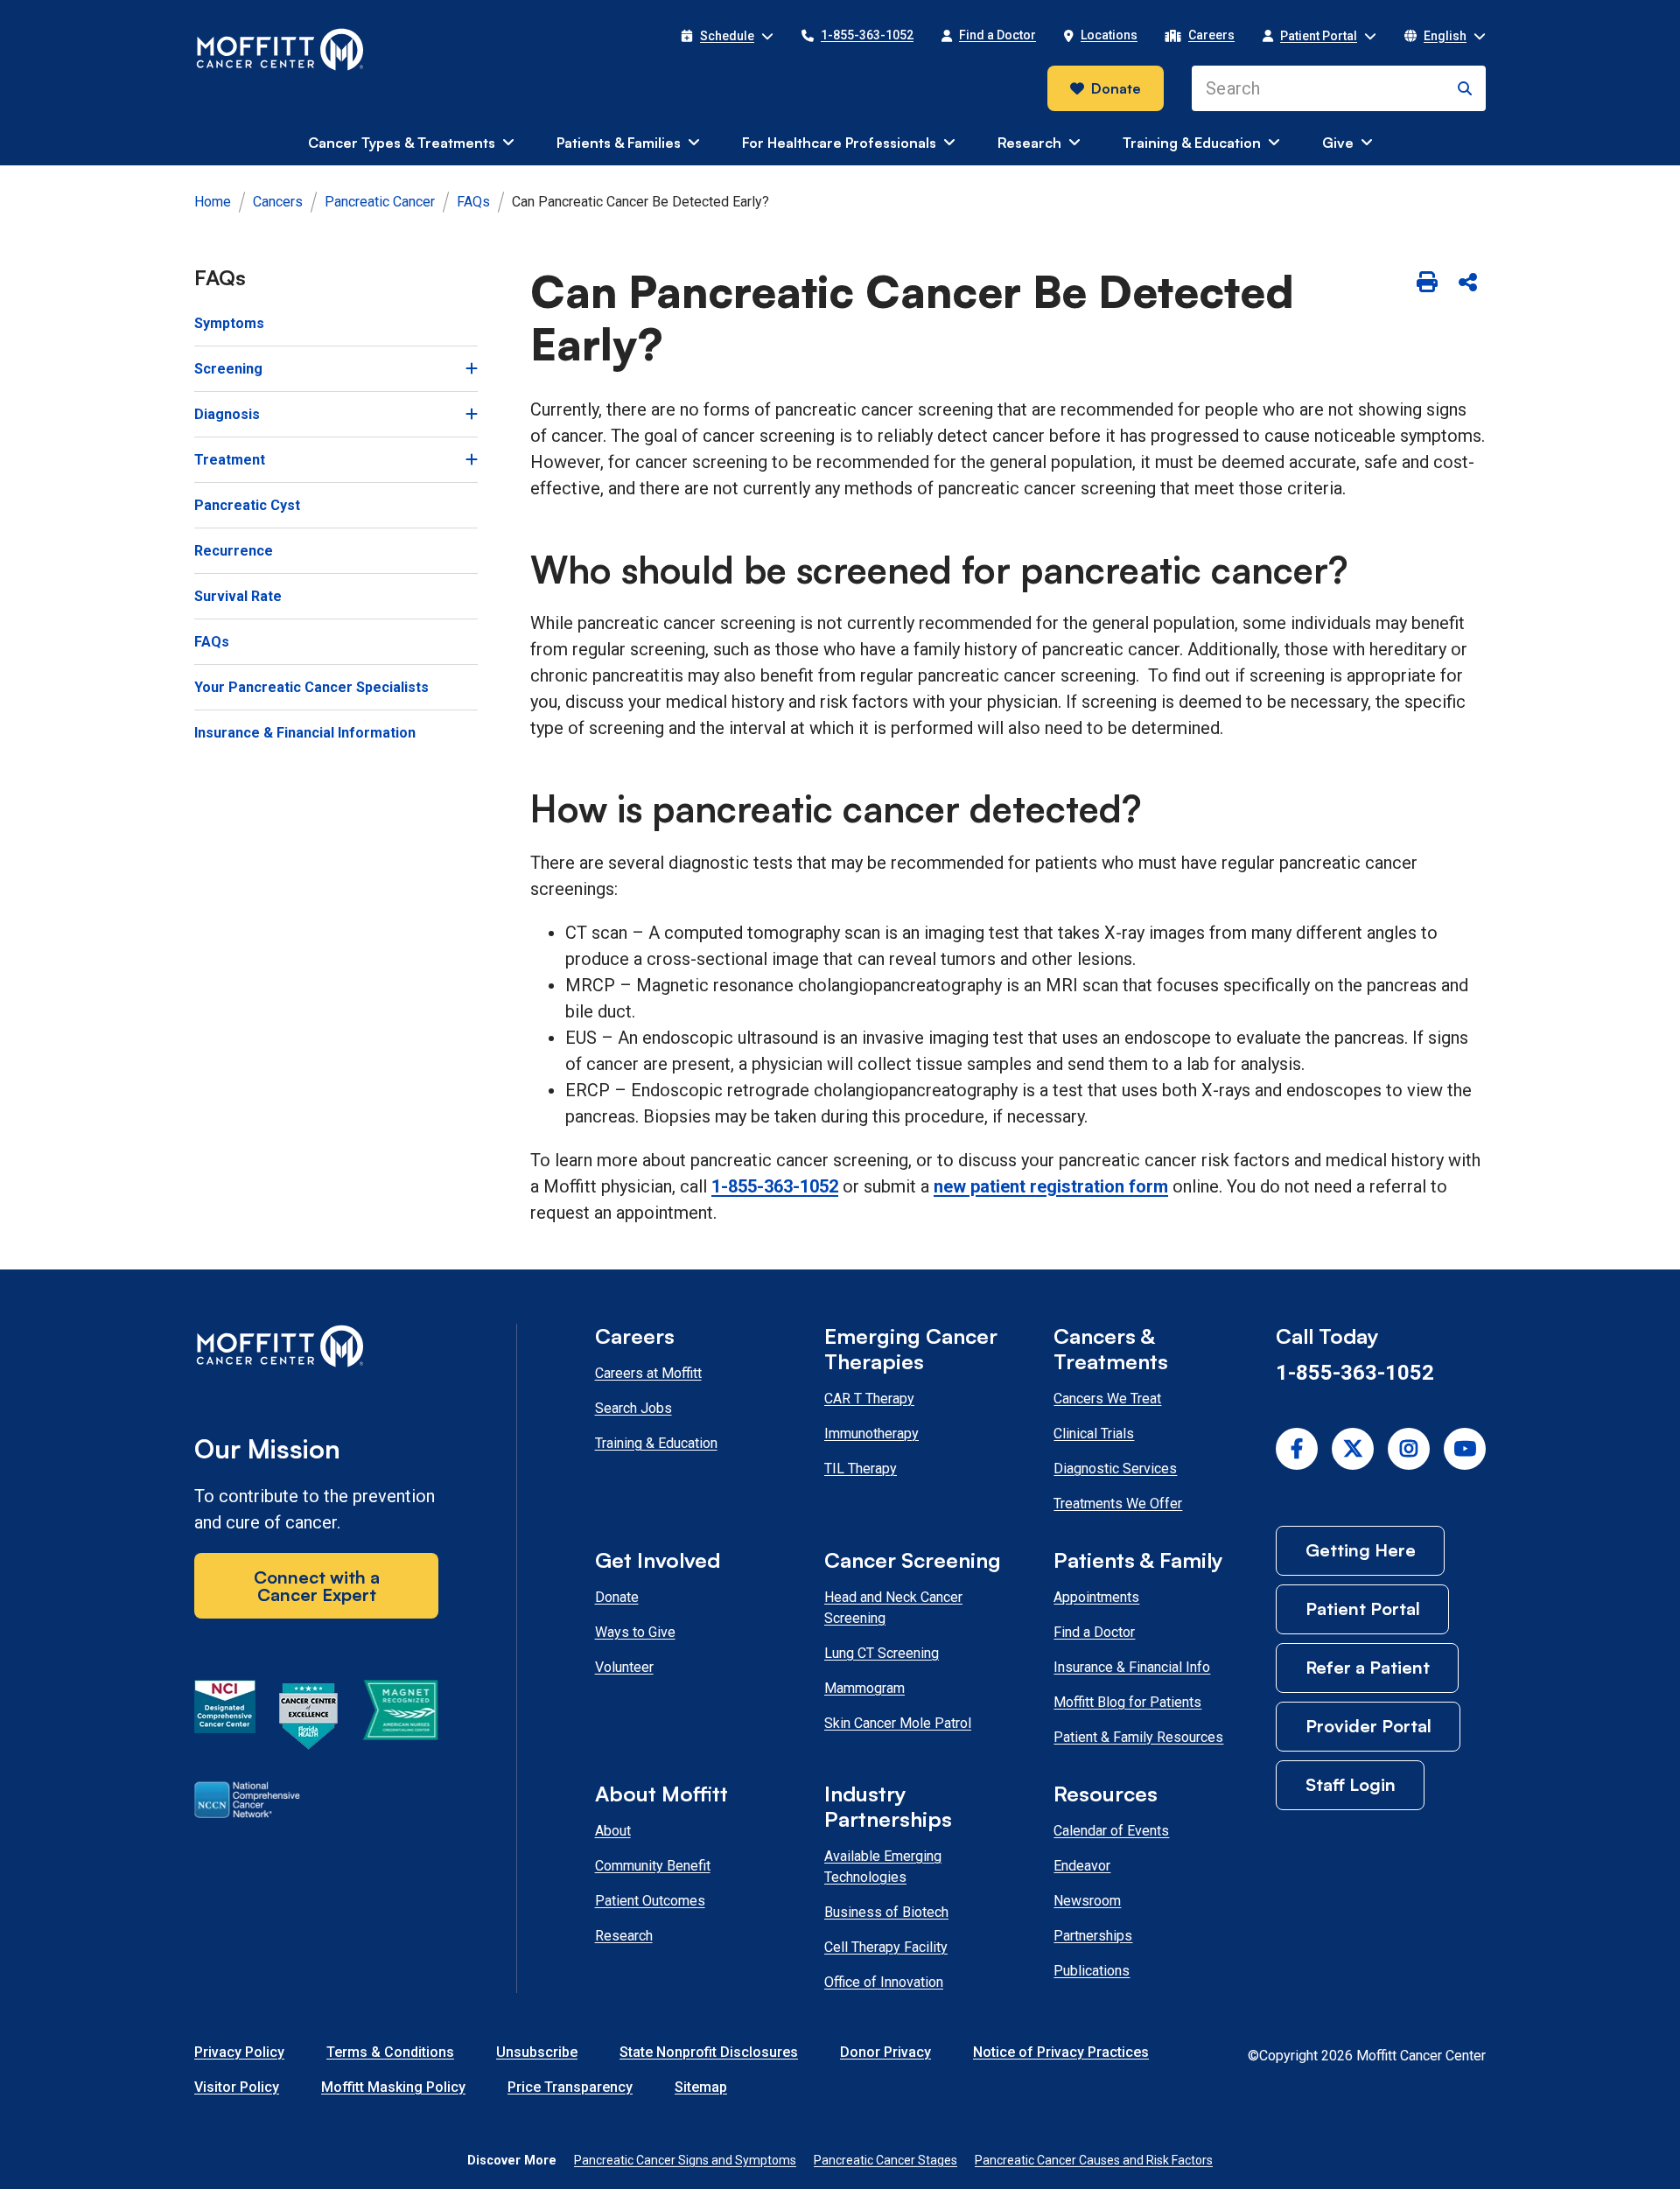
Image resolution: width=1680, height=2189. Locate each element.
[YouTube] (1465, 1449)
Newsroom (1087, 1901)
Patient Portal (1363, 1609)
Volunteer (624, 1667)
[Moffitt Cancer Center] (280, 50)
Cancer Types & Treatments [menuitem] (402, 143)
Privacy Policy (239, 2052)
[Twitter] (1353, 1449)
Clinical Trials (1094, 1434)
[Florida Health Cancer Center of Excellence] (309, 1719)
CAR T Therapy (869, 1399)
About (613, 1831)
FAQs (473, 202)
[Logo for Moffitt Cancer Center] (316, 1350)
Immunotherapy (871, 1434)
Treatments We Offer (1118, 1504)
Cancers (278, 202)
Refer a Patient (1368, 1667)
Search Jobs (633, 1408)
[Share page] (1467, 283)
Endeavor (1082, 1866)
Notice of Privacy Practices (1061, 2052)
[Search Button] (1465, 88)
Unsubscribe (537, 2052)
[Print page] (1427, 283)
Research (624, 1936)
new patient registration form (1051, 1186)
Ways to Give (635, 1632)
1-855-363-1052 (775, 1186)
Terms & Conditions (390, 2052)
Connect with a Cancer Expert (317, 1586)
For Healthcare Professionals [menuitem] (839, 143)
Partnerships (1093, 1936)
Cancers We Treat (1107, 1399)
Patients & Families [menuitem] (619, 143)
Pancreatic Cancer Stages (885, 2160)
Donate (1116, 88)
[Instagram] (1409, 1449)
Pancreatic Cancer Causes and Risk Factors (1094, 2160)
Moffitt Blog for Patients (1127, 1702)
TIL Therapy (861, 1469)
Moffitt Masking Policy (393, 2087)
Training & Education (656, 1443)
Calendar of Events (1111, 1831)
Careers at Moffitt (648, 1373)
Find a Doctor (1094, 1632)
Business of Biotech (886, 1912)
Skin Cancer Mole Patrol (898, 1723)
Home (213, 202)
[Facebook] (1297, 1449)
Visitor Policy (237, 2087)
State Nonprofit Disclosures (709, 2052)
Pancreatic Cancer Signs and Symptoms (685, 2160)
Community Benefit (653, 1866)
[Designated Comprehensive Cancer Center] (225, 1719)
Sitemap (701, 2087)
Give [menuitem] (1338, 143)
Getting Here (1361, 1550)
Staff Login (1351, 1784)
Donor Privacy (885, 2052)
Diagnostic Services (1115, 1469)
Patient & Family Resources (1138, 1737)
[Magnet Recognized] (400, 1719)
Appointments (1096, 1597)
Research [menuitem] (1029, 143)
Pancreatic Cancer (380, 202)
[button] (727, 36)
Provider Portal (1368, 1726)
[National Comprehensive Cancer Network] (247, 1803)
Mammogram (864, 1688)
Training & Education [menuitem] (1192, 143)
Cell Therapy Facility (886, 1947)
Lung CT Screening (882, 1653)
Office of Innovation (884, 1982)
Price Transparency (570, 2087)
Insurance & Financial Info (1132, 1667)
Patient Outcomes (650, 1901)
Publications (1092, 1971)
